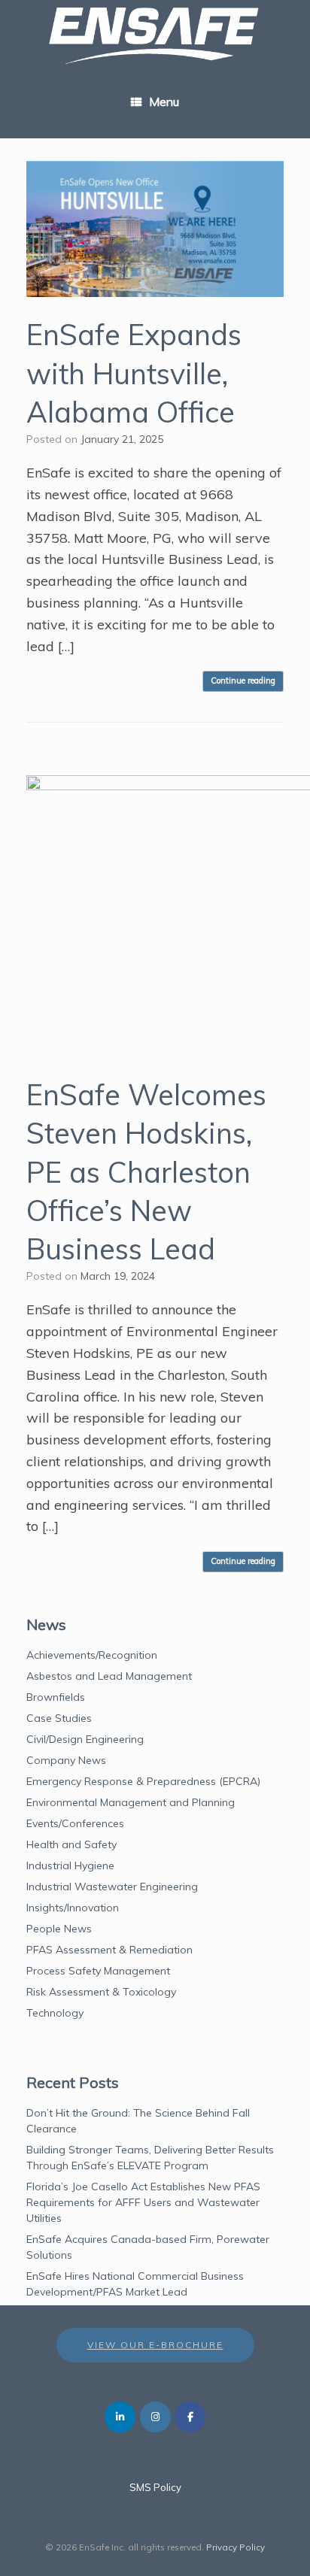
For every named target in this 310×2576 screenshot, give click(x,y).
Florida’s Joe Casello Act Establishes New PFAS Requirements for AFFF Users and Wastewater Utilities (143, 2202)
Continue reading (243, 680)
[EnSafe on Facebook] (190, 2417)
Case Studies (59, 1718)
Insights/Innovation (73, 1908)
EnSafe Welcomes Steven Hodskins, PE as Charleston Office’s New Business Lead (146, 1172)
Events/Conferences (75, 1823)
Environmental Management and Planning (131, 1802)
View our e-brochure (155, 2345)
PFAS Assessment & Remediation (109, 1950)
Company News (66, 1760)
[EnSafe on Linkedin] (120, 2417)
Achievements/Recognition (92, 1655)
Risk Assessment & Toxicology (101, 1992)
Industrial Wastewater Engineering (112, 1887)
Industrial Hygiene (70, 1865)
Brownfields (56, 1697)
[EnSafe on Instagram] (155, 2417)
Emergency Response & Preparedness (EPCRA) (143, 1781)
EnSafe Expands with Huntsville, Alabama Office (134, 373)
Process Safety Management (98, 1971)
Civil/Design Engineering (85, 1739)
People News (59, 1929)
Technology (55, 2013)
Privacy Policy (236, 2547)
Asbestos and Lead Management (109, 1676)
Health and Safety (71, 1844)
